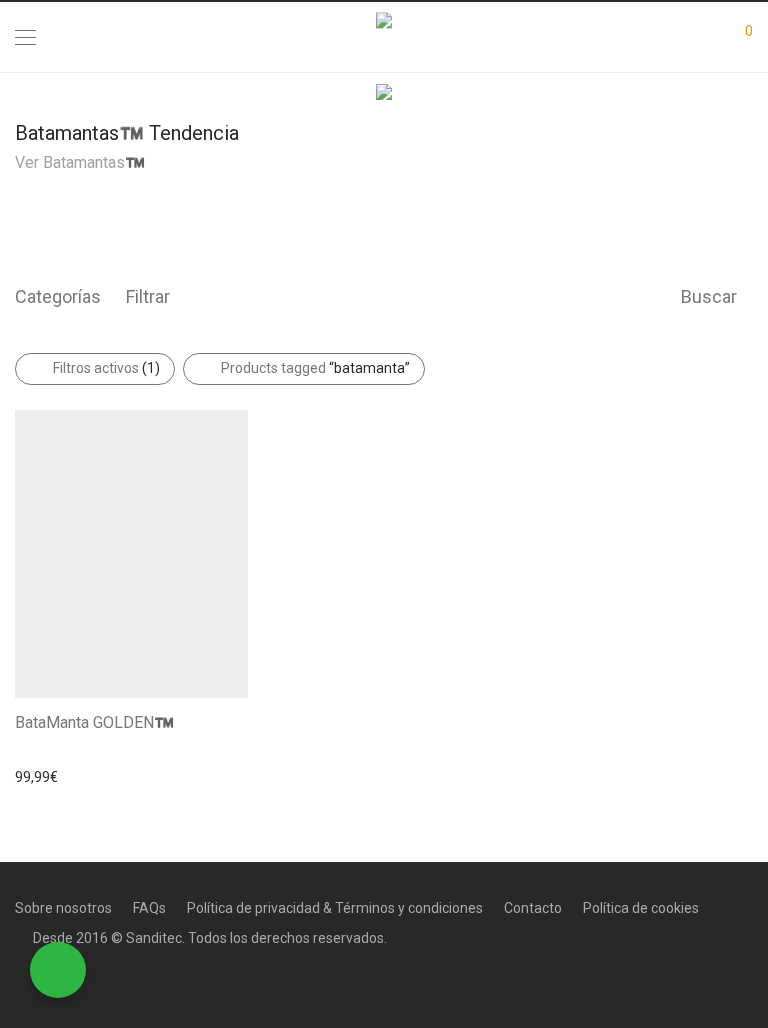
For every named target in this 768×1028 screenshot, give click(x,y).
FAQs (149, 908)
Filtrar (148, 296)
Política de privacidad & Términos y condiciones (335, 908)
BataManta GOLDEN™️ (94, 722)
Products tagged (315, 368)
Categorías (58, 296)
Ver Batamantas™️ (80, 162)
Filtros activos (106, 368)
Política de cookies (641, 908)
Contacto (533, 908)
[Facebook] (21, 982)
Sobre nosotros (63, 908)
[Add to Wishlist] (238, 720)
